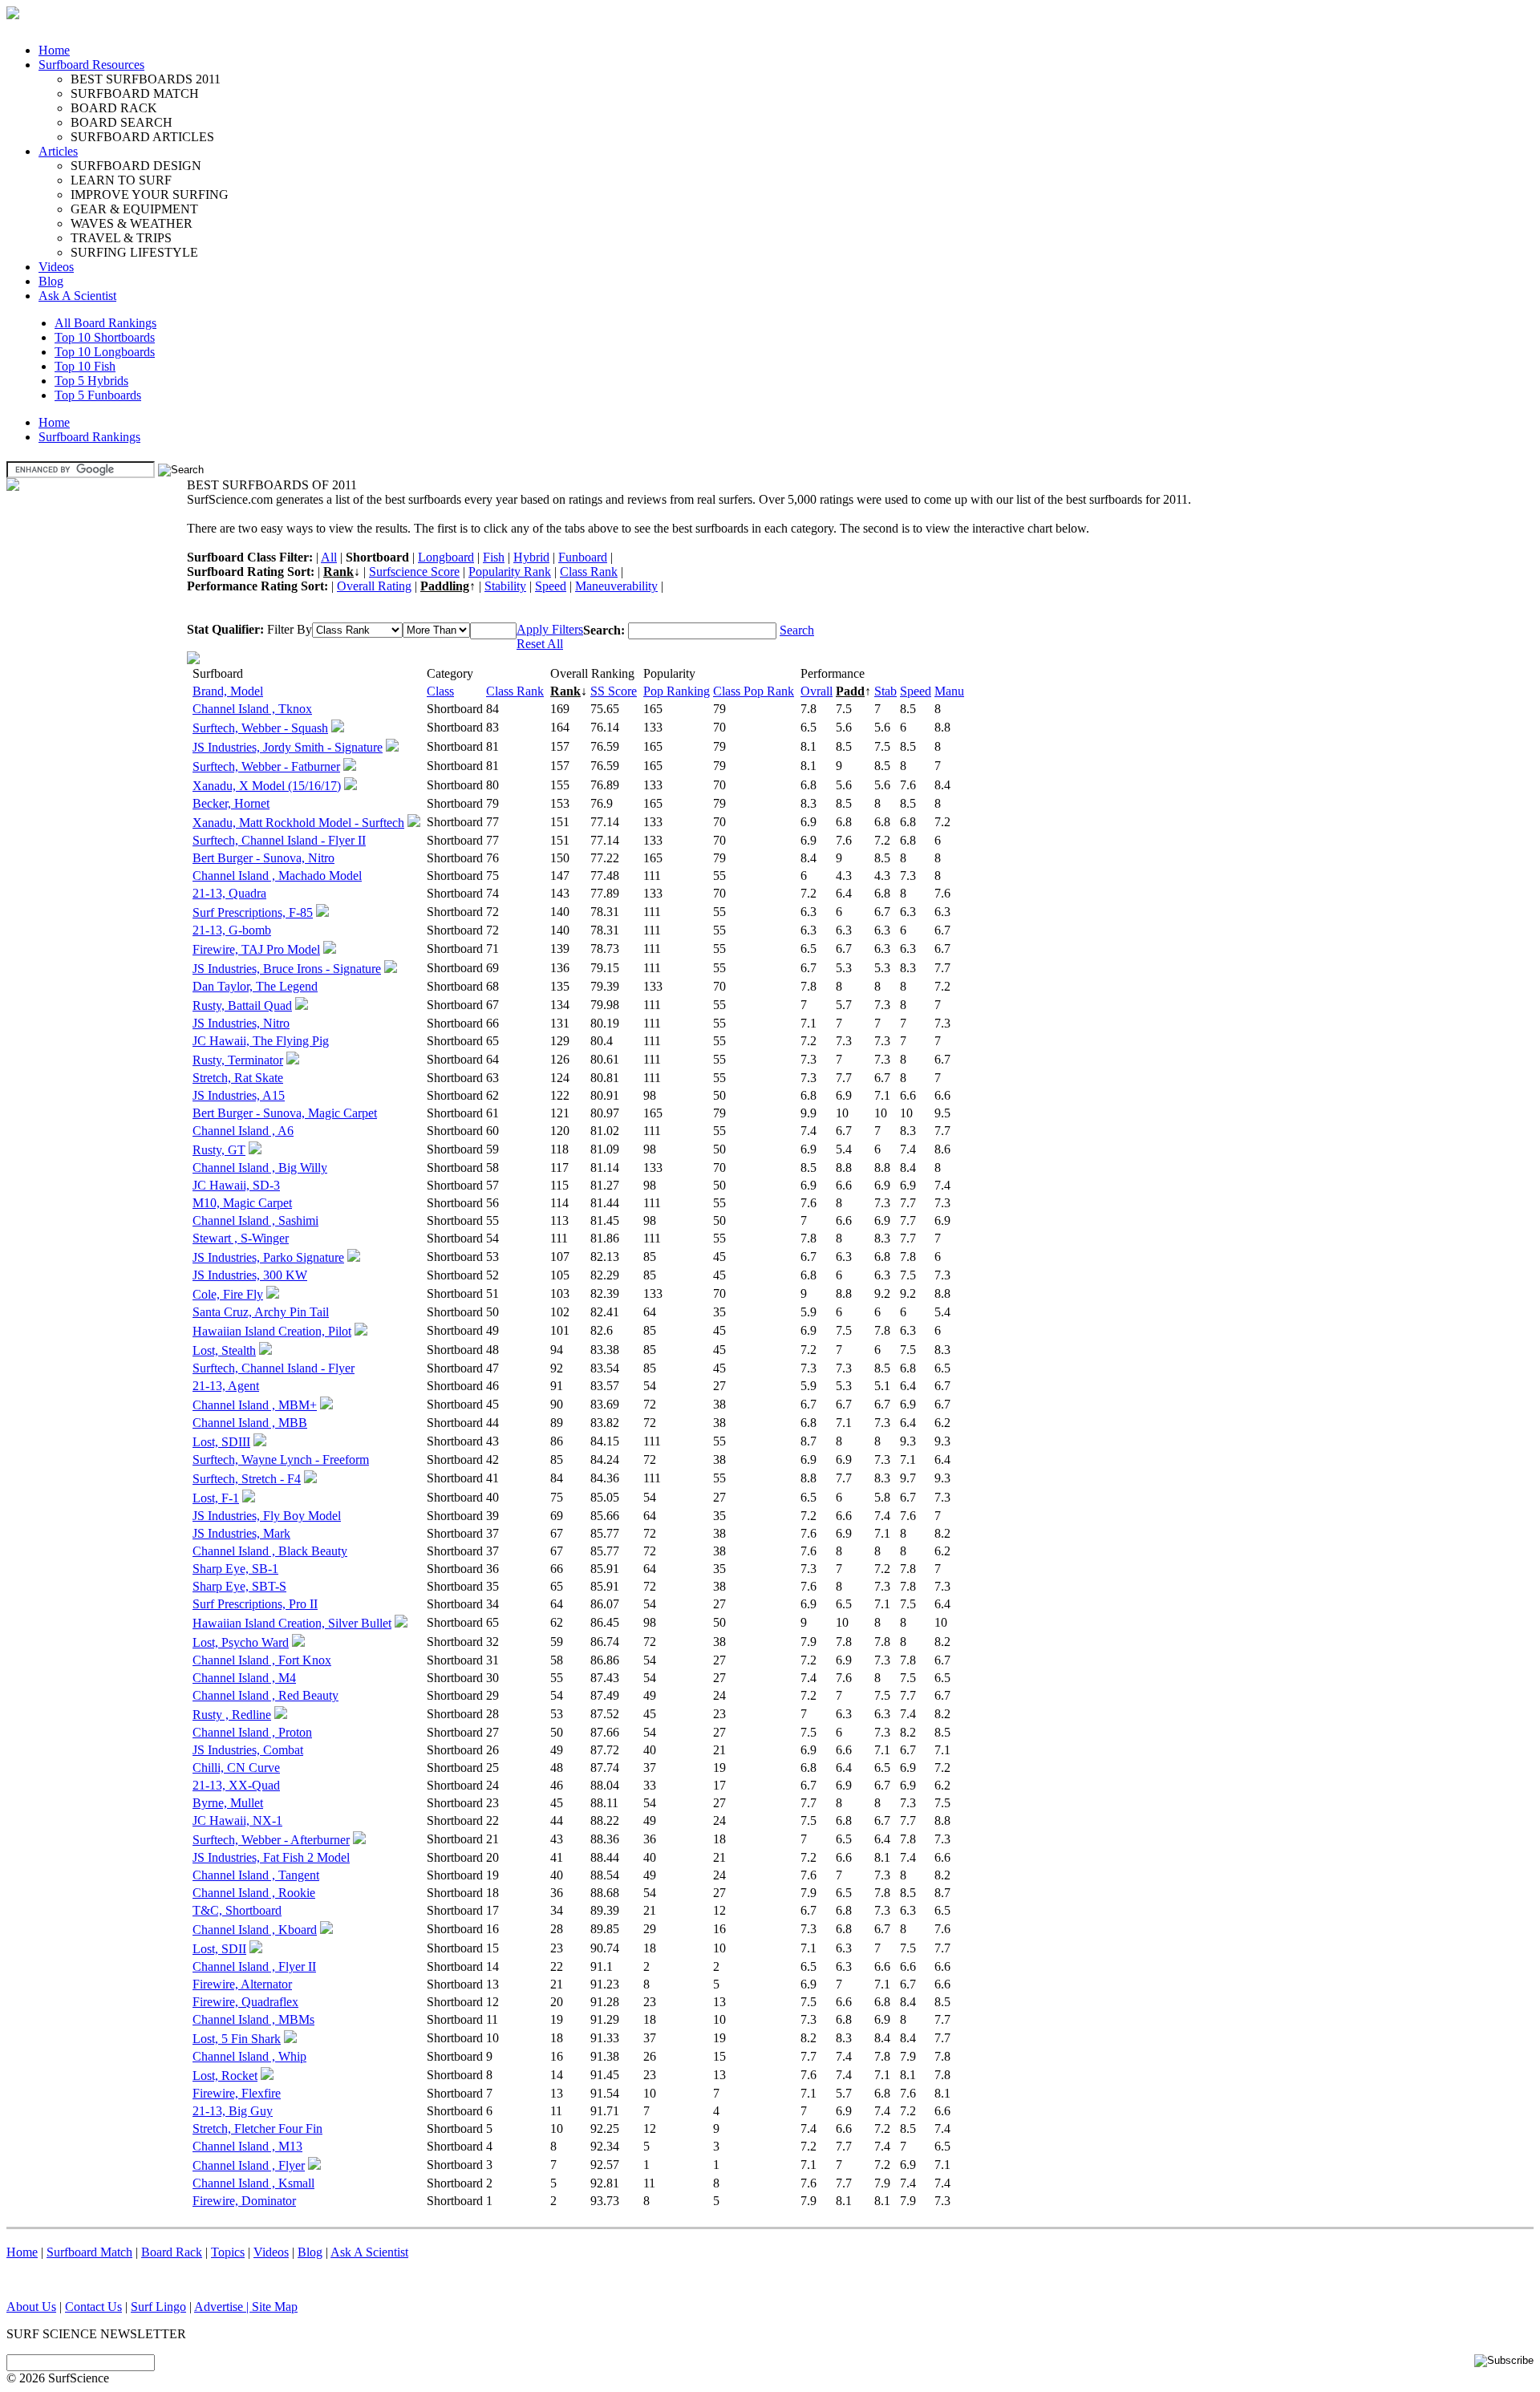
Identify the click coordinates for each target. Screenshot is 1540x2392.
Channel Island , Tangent (256, 1875)
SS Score (614, 691)
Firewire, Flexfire (237, 2093)
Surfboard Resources (91, 65)
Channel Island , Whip (249, 2056)
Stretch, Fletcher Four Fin (257, 2128)
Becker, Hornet (231, 803)
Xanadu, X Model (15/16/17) (267, 786)
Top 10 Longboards (105, 352)
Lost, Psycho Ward (241, 1642)
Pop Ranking (677, 691)
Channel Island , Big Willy (260, 1168)
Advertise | (223, 2307)
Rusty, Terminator (238, 1060)
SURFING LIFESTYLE (134, 252)
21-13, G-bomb (232, 930)
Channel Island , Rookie (254, 1893)
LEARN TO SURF (121, 180)
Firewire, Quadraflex (245, 2002)
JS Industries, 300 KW (250, 1275)
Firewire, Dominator (244, 2201)
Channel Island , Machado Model (277, 876)
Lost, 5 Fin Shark (237, 2039)
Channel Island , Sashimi (255, 1220)
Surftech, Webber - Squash (260, 728)
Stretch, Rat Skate (238, 1078)
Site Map (275, 2307)
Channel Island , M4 (244, 1678)
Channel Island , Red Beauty (265, 1695)
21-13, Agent (226, 1386)
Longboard (446, 557)
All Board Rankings (105, 323)
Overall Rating (374, 586)
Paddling (445, 586)
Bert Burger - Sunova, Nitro (263, 858)
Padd (850, 691)
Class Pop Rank (754, 691)
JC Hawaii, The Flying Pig (261, 1041)
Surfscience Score (414, 572)
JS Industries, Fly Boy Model (267, 1516)
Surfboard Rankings (89, 437)
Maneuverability (616, 586)
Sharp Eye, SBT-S (239, 1586)
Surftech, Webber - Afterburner (271, 1840)
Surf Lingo (158, 2307)
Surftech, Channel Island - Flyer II (279, 840)
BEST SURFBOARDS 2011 (146, 79)
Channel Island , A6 (243, 1131)
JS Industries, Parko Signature (268, 1257)
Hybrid (531, 557)
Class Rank (589, 572)
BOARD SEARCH (122, 122)
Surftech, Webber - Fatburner (266, 766)
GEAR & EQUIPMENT (134, 209)
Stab (885, 691)
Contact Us (93, 2307)
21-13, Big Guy (233, 2111)
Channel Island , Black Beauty (270, 1551)
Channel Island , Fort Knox (262, 1660)
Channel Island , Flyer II (254, 1966)
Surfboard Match (89, 2252)
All (329, 557)
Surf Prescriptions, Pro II (255, 1604)
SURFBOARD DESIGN (136, 166)
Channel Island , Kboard (255, 1930)
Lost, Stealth (224, 1350)
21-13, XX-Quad (236, 1785)
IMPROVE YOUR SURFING (150, 195)
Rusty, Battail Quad (242, 1005)
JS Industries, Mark (241, 1533)
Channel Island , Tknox (252, 709)
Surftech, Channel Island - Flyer (274, 1368)
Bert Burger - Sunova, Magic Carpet (285, 1113)
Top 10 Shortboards (105, 337)
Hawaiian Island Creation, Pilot (272, 1331)
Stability (505, 586)
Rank (338, 572)
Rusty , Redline (232, 1715)
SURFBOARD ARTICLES (142, 137)
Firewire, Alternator (242, 1984)
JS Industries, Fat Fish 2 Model (271, 1857)
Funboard (583, 557)
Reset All (540, 644)
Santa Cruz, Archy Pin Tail (261, 1312)
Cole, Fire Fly (228, 1294)
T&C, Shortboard (237, 1910)
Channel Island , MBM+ (255, 1405)
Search (797, 630)
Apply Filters (550, 629)
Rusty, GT (219, 1150)
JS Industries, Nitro (241, 1023)
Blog (51, 281)
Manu (949, 691)
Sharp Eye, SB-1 (235, 1569)
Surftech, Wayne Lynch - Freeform (281, 1460)
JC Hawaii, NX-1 (237, 1820)
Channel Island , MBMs (253, 2019)
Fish (494, 557)
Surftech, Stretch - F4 (247, 1479)
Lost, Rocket (225, 2076)
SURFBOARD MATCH (135, 93)
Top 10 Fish (85, 366)
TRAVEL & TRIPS (121, 238)
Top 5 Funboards (98, 395)
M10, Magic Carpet (242, 1203)
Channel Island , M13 (247, 2146)
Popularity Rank (510, 572)
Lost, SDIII (221, 1442)
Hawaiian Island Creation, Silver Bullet (292, 1623)
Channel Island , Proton (252, 1732)
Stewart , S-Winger (241, 1238)
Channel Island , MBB (250, 1423)
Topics (228, 2252)
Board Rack (172, 2252)
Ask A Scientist (77, 296)
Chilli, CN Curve (236, 1768)
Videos (56, 267)
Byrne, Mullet (228, 1803)
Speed (551, 586)
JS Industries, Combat (248, 1750)
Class (440, 691)
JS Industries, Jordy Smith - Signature (288, 747)
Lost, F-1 (216, 1498)
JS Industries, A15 (239, 1095)
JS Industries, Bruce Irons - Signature (287, 969)
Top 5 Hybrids (91, 381)
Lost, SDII (219, 1949)
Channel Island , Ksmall (253, 2183)
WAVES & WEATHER (132, 223)
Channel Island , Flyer (249, 2165)
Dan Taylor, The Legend (255, 986)
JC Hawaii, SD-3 (236, 1185)
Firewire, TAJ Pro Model (256, 949)
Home (54, 50)
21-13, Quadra (229, 893)
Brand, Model (228, 691)
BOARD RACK (114, 108)
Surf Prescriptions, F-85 (253, 912)
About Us (31, 2307)
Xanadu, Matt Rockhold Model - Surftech (298, 823)
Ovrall (817, 691)
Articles (58, 151)
